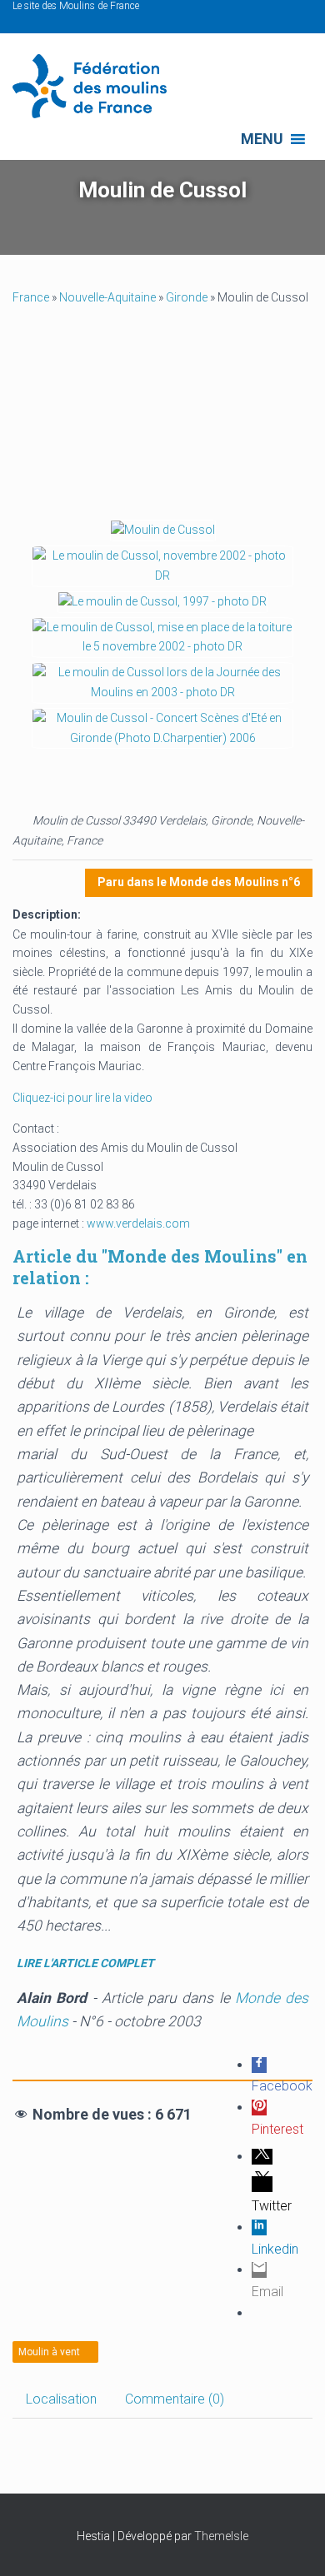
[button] (262, 139)
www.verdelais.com (138, 1223)
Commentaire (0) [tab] (175, 2399)
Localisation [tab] (61, 2399)
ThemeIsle (221, 2536)
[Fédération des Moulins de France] (96, 86)
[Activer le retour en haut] (292, 2543)
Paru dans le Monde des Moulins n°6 (199, 882)
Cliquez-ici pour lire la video (82, 1098)
